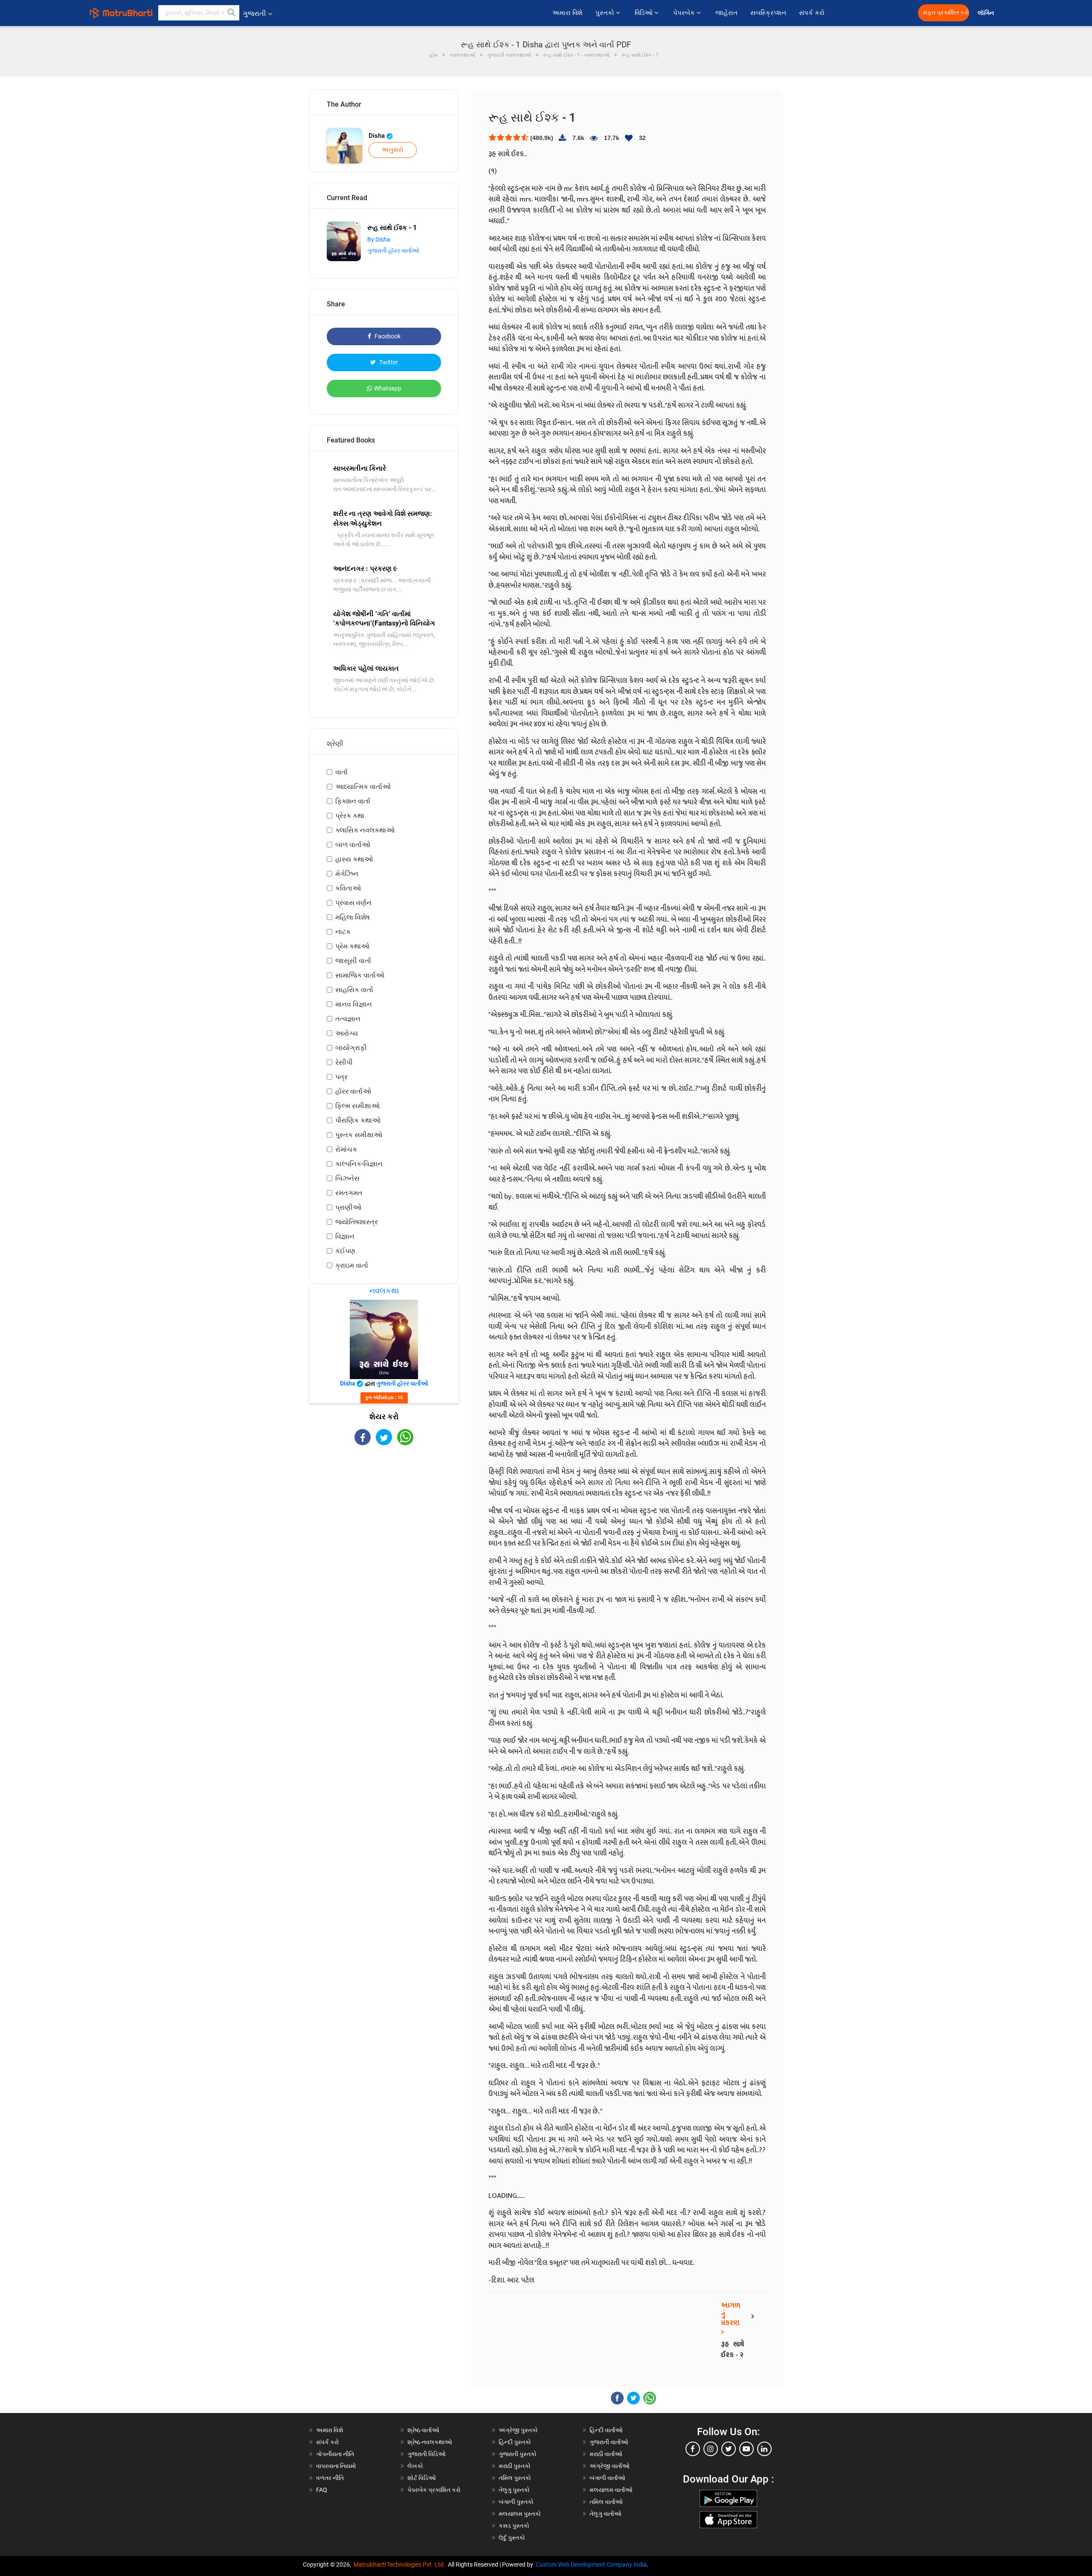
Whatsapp (388, 388)
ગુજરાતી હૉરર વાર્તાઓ (393, 250)
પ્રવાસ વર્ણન (353, 903)
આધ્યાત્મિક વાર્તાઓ (363, 787)
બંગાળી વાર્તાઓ (607, 2478)
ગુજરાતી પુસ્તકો (518, 2454)
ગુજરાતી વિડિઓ (427, 2454)
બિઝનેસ (347, 1178)
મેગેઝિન (347, 874)
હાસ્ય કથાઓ (354, 859)
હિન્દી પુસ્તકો (515, 2442)
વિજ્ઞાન (345, 1236)
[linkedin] (764, 2449)
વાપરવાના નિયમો (337, 2466)
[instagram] (711, 2449)
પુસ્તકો (606, 13)
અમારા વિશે (568, 13)
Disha (378, 136)
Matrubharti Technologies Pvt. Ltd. (401, 2564)
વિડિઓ (645, 13)
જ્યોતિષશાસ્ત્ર (357, 1222)
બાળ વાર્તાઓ (353, 845)
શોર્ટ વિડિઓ (422, 2478)
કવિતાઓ (348, 888)
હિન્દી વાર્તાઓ (606, 2430)
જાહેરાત (726, 13)
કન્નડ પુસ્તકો (514, 2526)
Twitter (388, 362)
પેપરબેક (685, 13)
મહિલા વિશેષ (353, 917)
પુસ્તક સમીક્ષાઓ (359, 1135)
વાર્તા (341, 772)
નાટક (343, 932)
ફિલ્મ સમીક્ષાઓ (357, 1106)
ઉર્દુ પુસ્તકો (512, 2538)
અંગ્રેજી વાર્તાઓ (610, 2466)
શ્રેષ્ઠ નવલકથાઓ (430, 2442)
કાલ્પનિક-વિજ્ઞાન (359, 1164)
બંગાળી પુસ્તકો (516, 2502)
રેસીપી (344, 1062)
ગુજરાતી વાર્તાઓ (609, 2442)
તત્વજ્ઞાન (348, 1019)
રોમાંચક (346, 1149)
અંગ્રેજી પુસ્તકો (518, 2430)
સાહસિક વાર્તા (354, 990)
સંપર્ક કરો (812, 13)
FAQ (322, 2490)
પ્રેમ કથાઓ (352, 946)
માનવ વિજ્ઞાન (354, 1004)
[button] (232, 13)
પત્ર (341, 1077)
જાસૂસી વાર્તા (353, 961)
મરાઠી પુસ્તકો (515, 2466)
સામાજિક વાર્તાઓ (360, 975)
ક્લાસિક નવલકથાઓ (365, 830)
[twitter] (729, 2449)
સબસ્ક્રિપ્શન (768, 13)
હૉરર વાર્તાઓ (353, 1091)
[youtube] (746, 2449)
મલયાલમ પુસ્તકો (520, 2514)
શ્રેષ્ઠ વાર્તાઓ (423, 2430)
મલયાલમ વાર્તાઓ (611, 2490)
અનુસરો (393, 150)
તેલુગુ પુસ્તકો (514, 2490)
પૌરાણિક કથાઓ (358, 1120)
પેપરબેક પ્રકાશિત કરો (434, 2490)
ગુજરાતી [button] (254, 13)
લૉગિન (986, 13)
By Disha (379, 239)
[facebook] (693, 2449)
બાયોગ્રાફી (351, 1048)
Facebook (387, 336)
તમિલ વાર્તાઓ (606, 2502)
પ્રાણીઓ (348, 1207)
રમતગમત (349, 1193)
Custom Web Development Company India (591, 2564)
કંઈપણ (345, 1251)
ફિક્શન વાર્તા (353, 801)
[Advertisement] (384, 1520)
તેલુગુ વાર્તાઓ (606, 2514)
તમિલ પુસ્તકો (515, 2478)
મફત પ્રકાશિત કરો (946, 13)
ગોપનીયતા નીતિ (335, 2454)
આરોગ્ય (347, 1033)
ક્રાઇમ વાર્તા (352, 1265)
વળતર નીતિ (330, 2478)
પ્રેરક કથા (350, 816)
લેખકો (415, 2466)
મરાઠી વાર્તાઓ (606, 2454)
